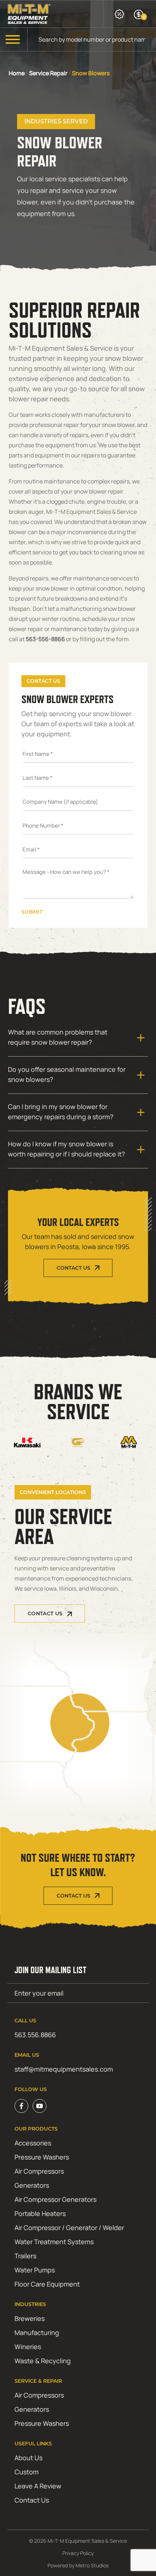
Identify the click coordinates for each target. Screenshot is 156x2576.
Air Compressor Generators (56, 2199)
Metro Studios (92, 2565)
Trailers (25, 2256)
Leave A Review (38, 2486)
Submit (32, 912)
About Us (28, 2458)
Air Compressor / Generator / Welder (69, 2228)
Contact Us (73, 1268)
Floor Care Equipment (47, 2284)
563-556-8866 (45, 639)
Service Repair (48, 73)
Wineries (28, 2347)
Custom (26, 2472)
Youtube (40, 2106)
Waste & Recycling (43, 2361)
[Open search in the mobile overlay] (92, 39)
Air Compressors (39, 2171)
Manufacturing (37, 2332)
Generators (32, 2185)
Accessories (33, 2143)
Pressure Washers (42, 2157)
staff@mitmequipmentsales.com (64, 2069)
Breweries (30, 2318)
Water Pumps (35, 2270)
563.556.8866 (35, 2035)
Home (17, 73)
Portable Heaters (40, 2213)
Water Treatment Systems (54, 2242)
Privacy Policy (78, 2553)
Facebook (21, 2106)
